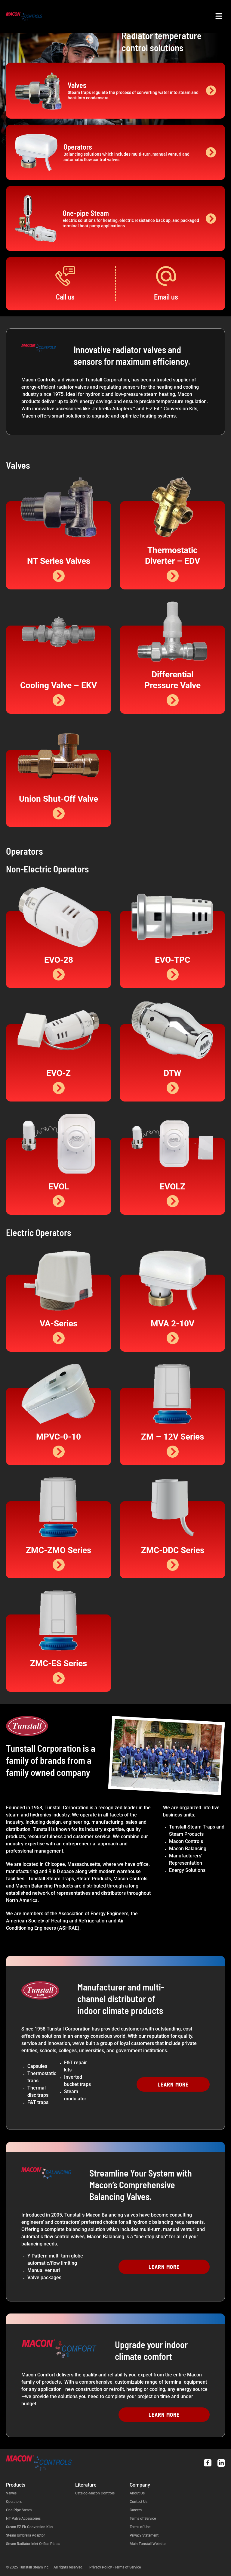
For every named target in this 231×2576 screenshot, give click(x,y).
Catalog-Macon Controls (95, 2493)
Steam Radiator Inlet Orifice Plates (33, 2544)
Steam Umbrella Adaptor (25, 2535)
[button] (219, 17)
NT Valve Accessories (23, 2519)
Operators (14, 2502)
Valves (11, 2493)
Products (16, 2485)
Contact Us (139, 2502)
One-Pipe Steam (19, 2510)
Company (140, 2485)
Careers (136, 2510)
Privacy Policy (101, 2567)
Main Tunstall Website (148, 2544)
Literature (86, 2485)
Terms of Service (143, 2519)
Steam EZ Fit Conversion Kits (29, 2527)
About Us (137, 2493)
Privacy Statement (144, 2535)
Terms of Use (140, 2527)
